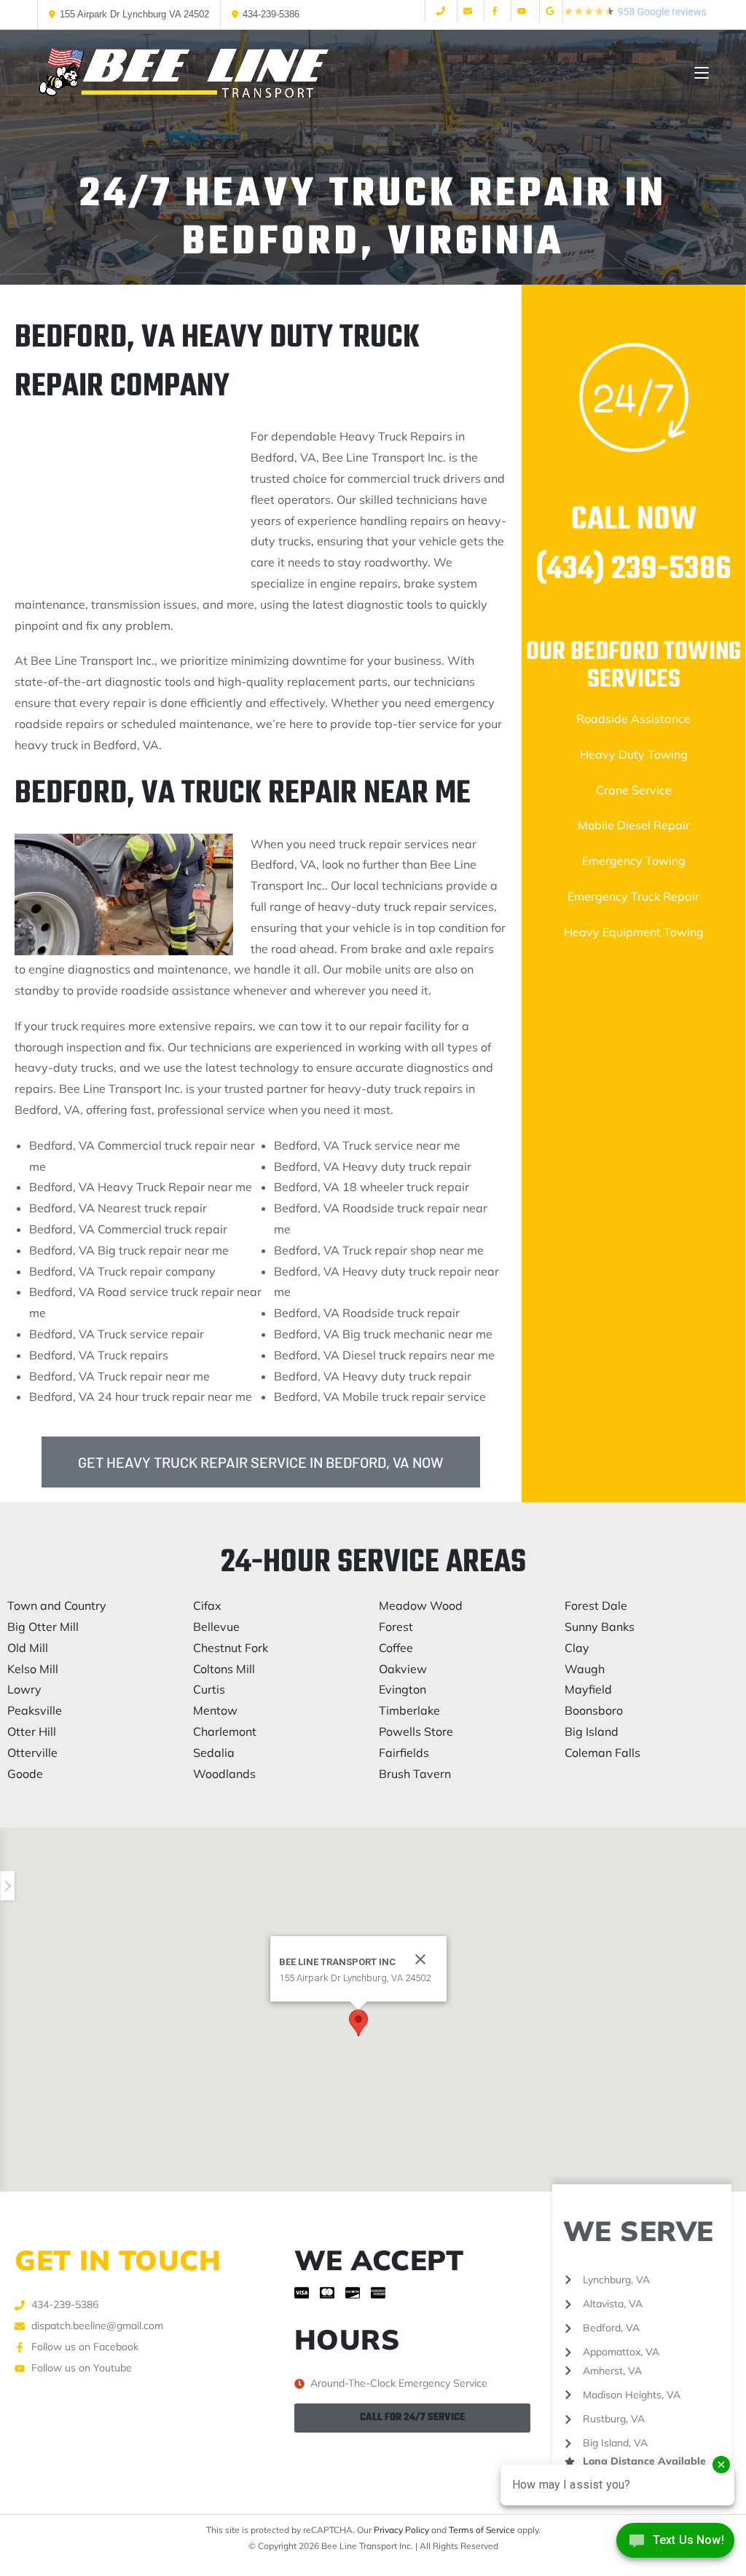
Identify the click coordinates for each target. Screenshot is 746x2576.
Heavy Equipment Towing (634, 932)
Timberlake (409, 1710)
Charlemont (225, 1731)
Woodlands (224, 1774)
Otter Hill (32, 1731)
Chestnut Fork (231, 1648)
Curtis (209, 1689)
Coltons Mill (224, 1669)
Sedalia (214, 1753)
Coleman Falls (602, 1753)
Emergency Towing (634, 861)
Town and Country (57, 1605)
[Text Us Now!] (675, 2545)
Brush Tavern (415, 1774)
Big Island (592, 1731)
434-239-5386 (271, 14)
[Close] (420, 1959)
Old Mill (28, 1648)
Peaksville (35, 1710)
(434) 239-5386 (633, 570)
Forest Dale (596, 1605)
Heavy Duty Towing (634, 754)
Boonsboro (594, 1710)
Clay (577, 1648)
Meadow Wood (421, 1605)
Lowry (24, 1689)
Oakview (403, 1669)
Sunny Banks (600, 1627)
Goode (25, 1774)
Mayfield (588, 1689)
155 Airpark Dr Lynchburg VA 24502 (134, 14)
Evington (403, 1689)
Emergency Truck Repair (633, 896)
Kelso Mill (33, 1669)
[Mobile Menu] (702, 73)
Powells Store (416, 1731)
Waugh (585, 1669)
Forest (396, 1627)
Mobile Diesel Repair (634, 825)
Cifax (207, 1605)
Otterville (32, 1753)
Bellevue (216, 1627)
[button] (358, 2023)
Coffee (396, 1648)
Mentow (215, 1710)
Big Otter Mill (43, 1627)
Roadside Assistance (633, 719)
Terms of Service (482, 2530)
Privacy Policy (401, 2530)
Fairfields (404, 1753)
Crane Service (634, 790)
